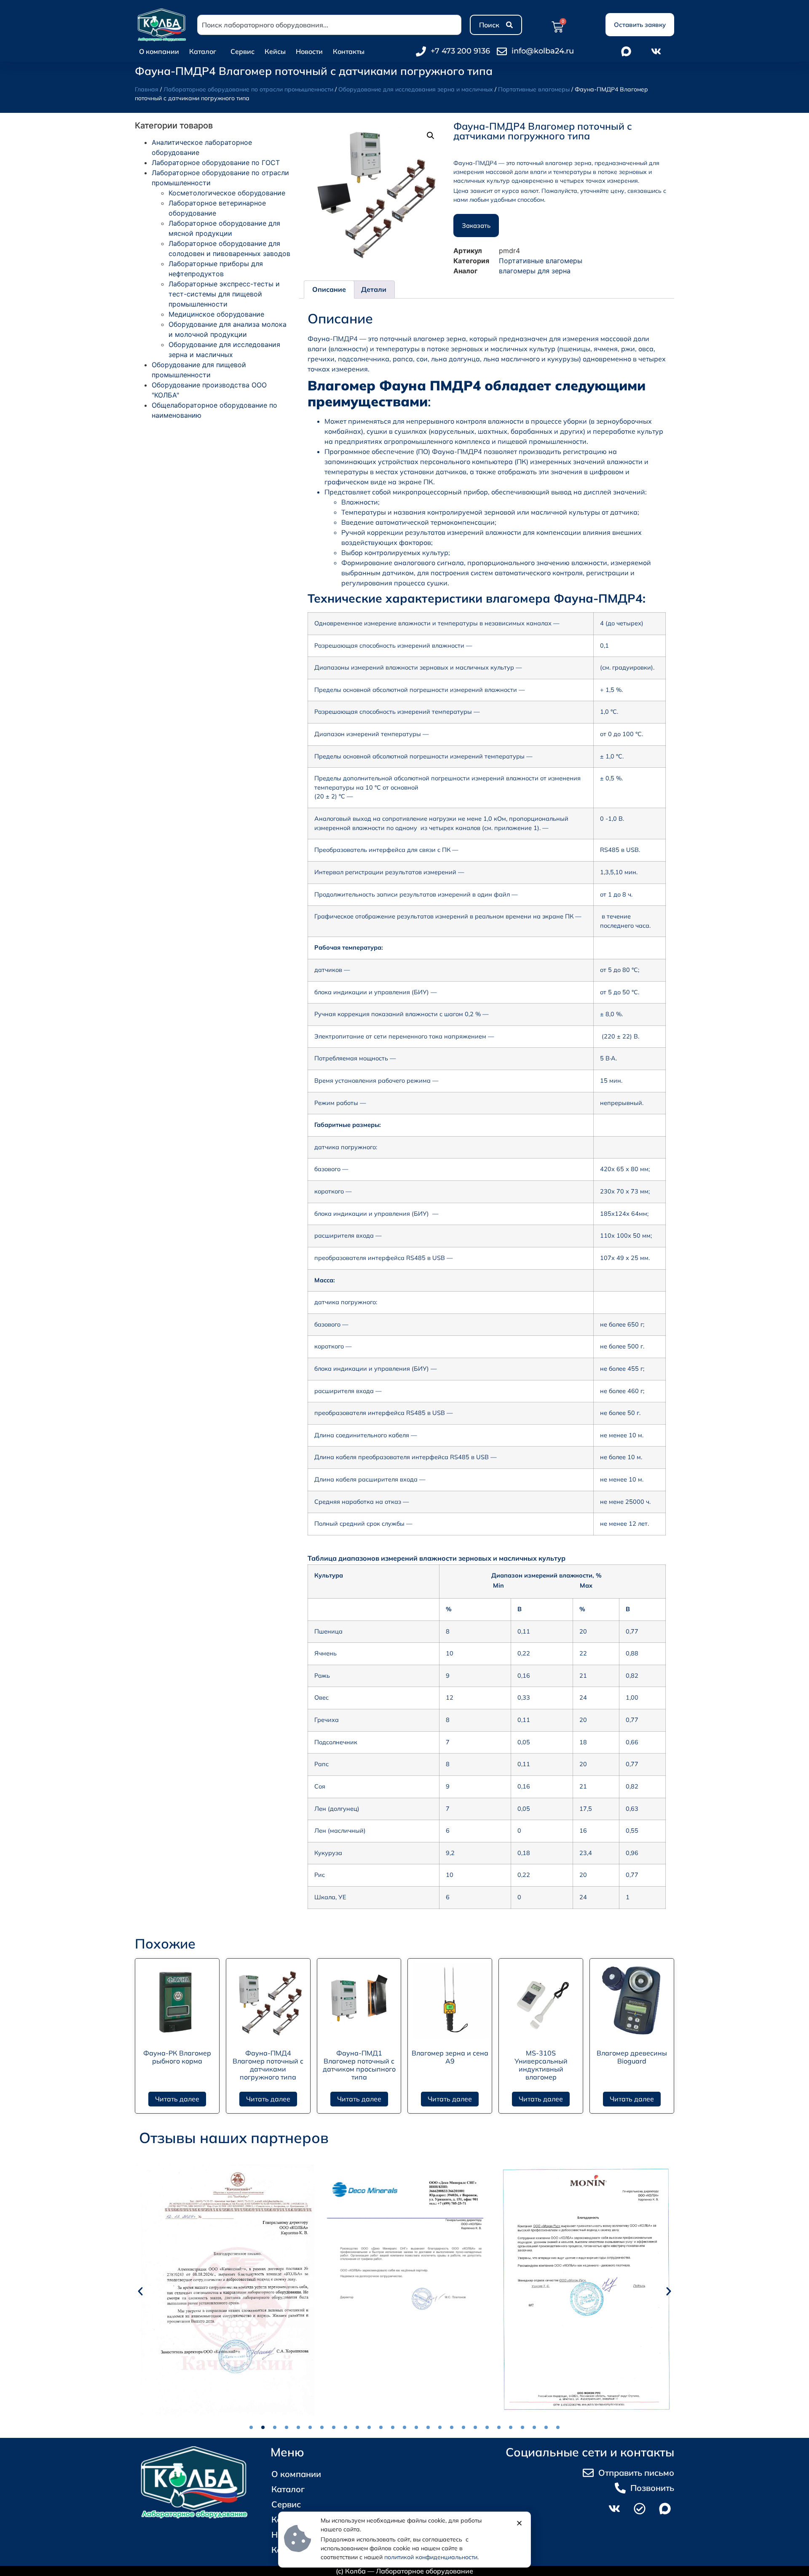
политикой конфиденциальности (431, 2557)
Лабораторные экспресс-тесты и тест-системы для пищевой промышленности (224, 294)
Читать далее (177, 2099)
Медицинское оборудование (216, 314)
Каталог (203, 51)
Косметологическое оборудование (227, 193)
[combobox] (329, 25)
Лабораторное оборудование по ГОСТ (216, 163)
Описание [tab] (329, 289)
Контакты (349, 51)
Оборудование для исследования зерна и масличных (416, 89)
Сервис (242, 51)
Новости (309, 51)
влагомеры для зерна (535, 271)
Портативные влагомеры (534, 89)
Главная (147, 89)
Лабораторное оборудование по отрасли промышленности (248, 89)
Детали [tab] (374, 289)
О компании (159, 51)
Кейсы (275, 51)
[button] (431, 136)
